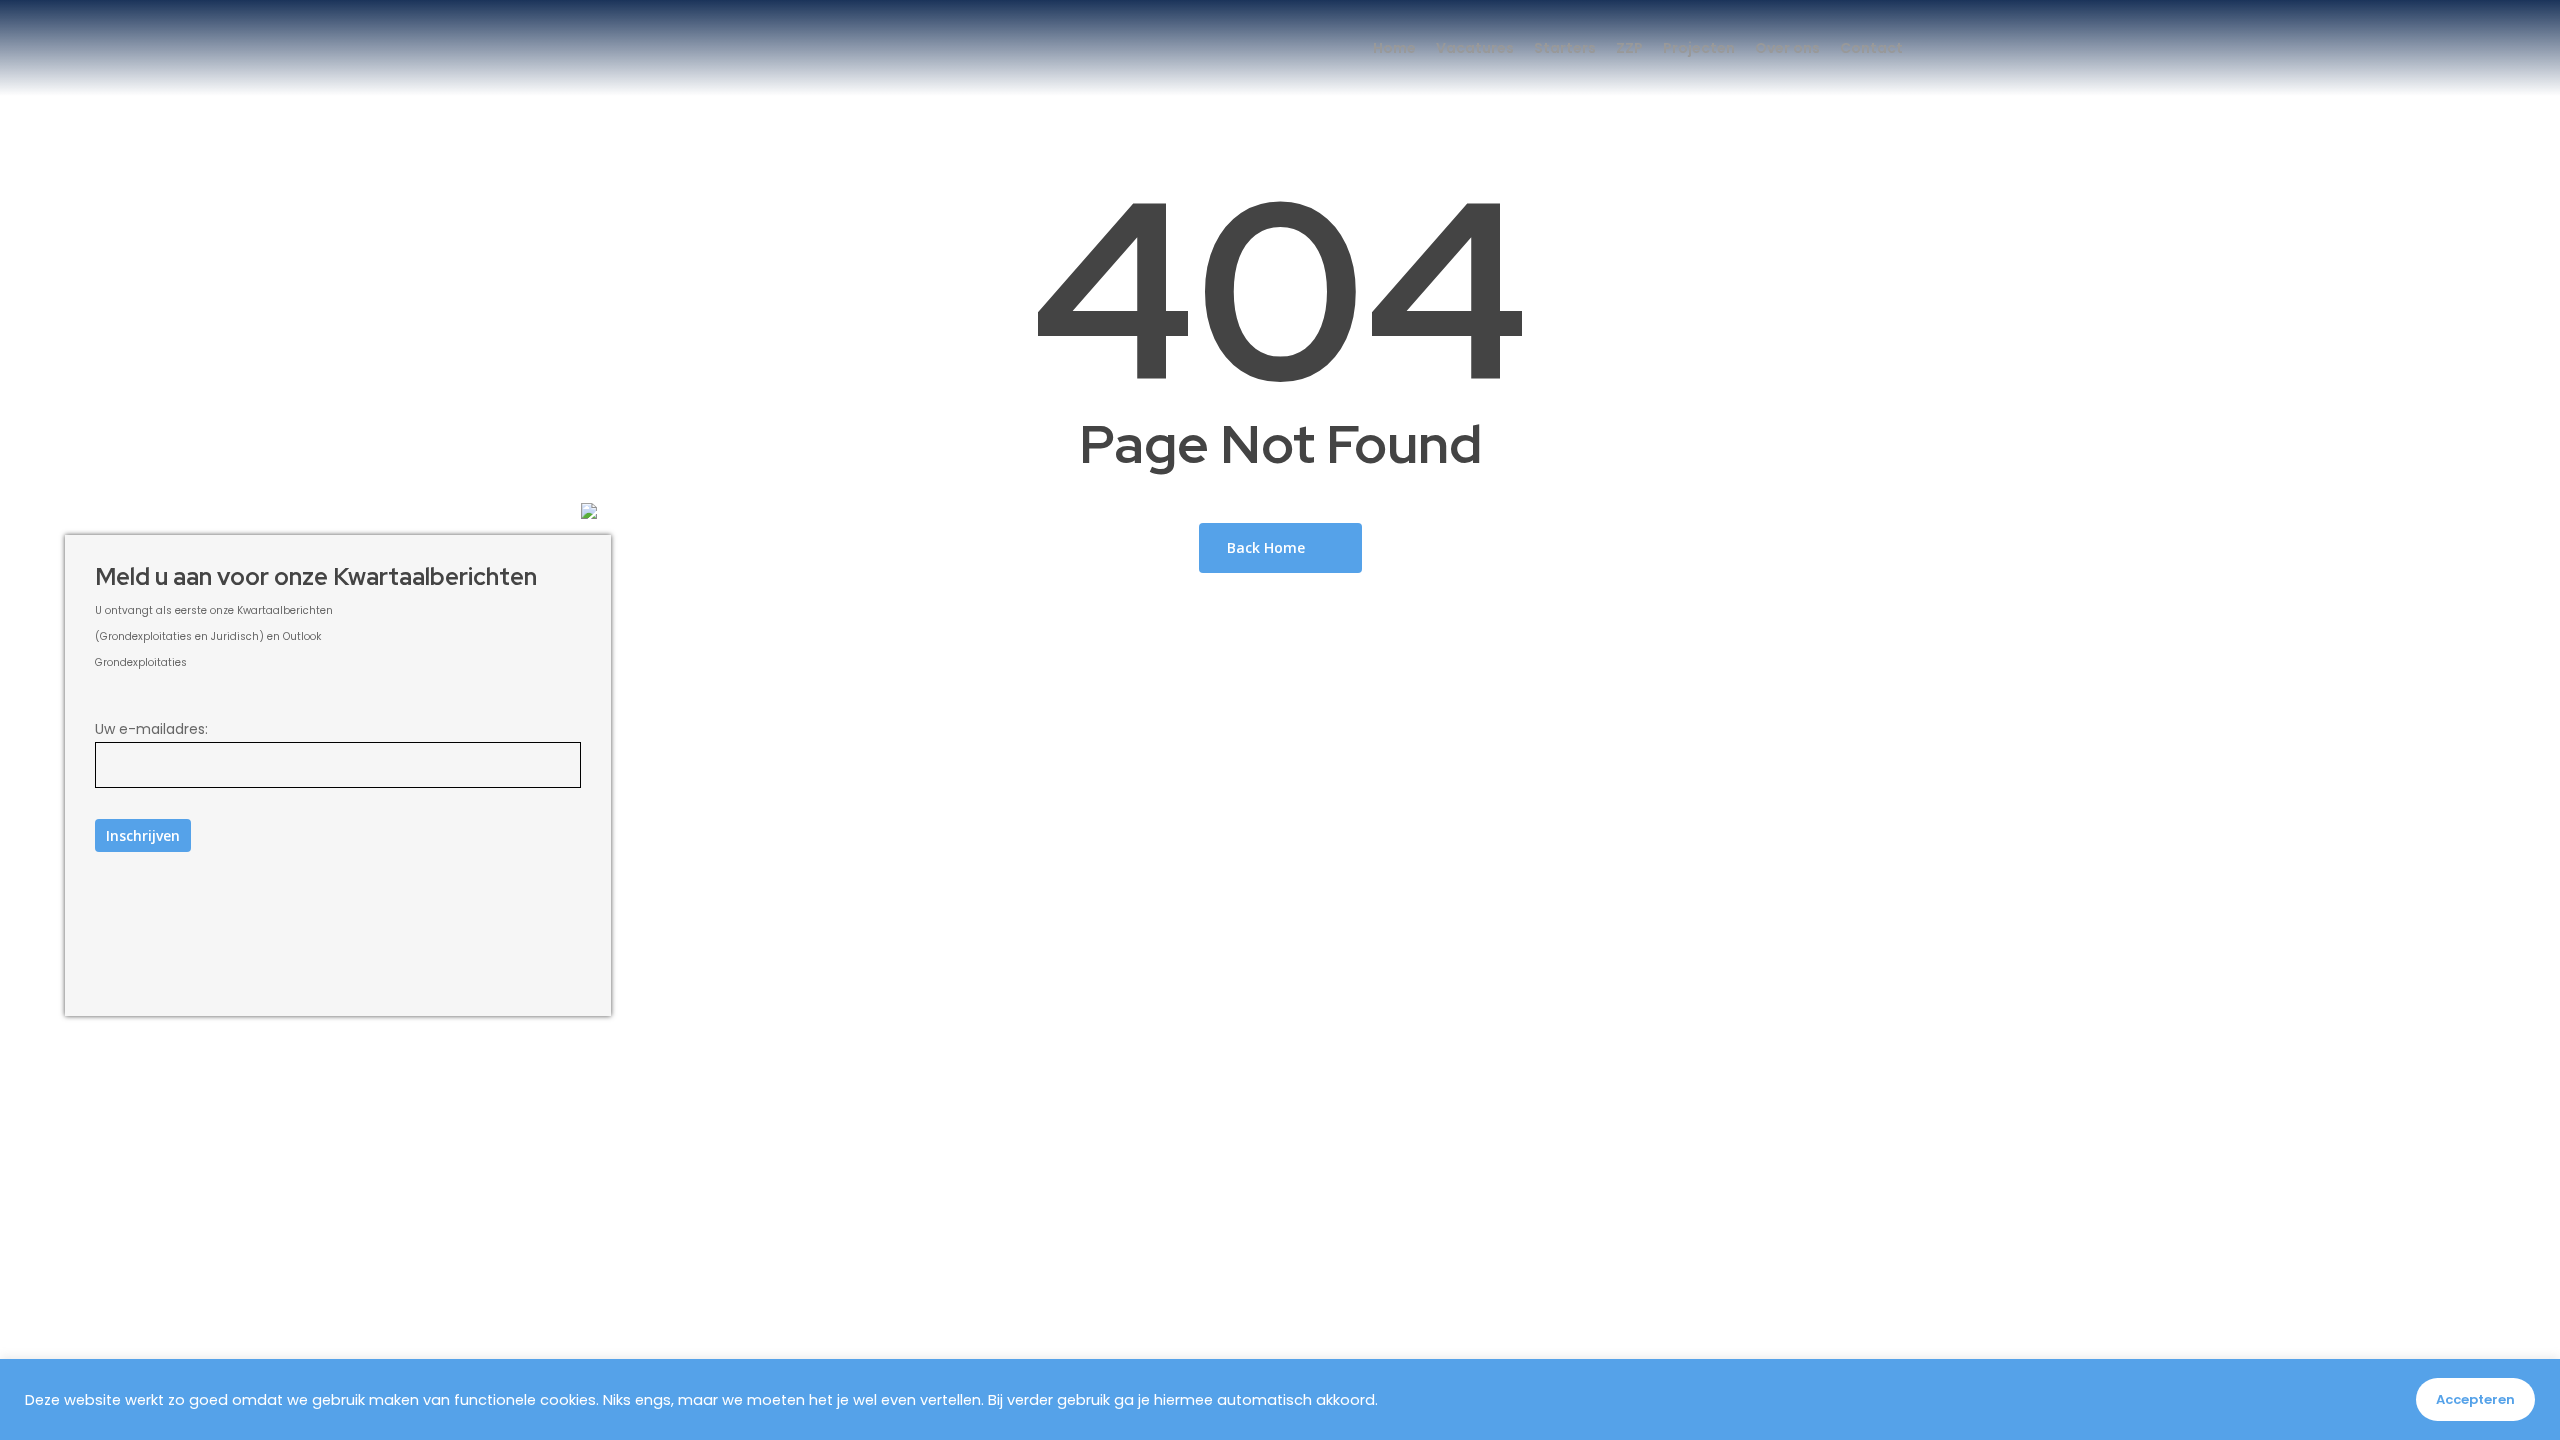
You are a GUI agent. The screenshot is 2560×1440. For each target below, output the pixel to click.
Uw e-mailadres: (151, 729)
